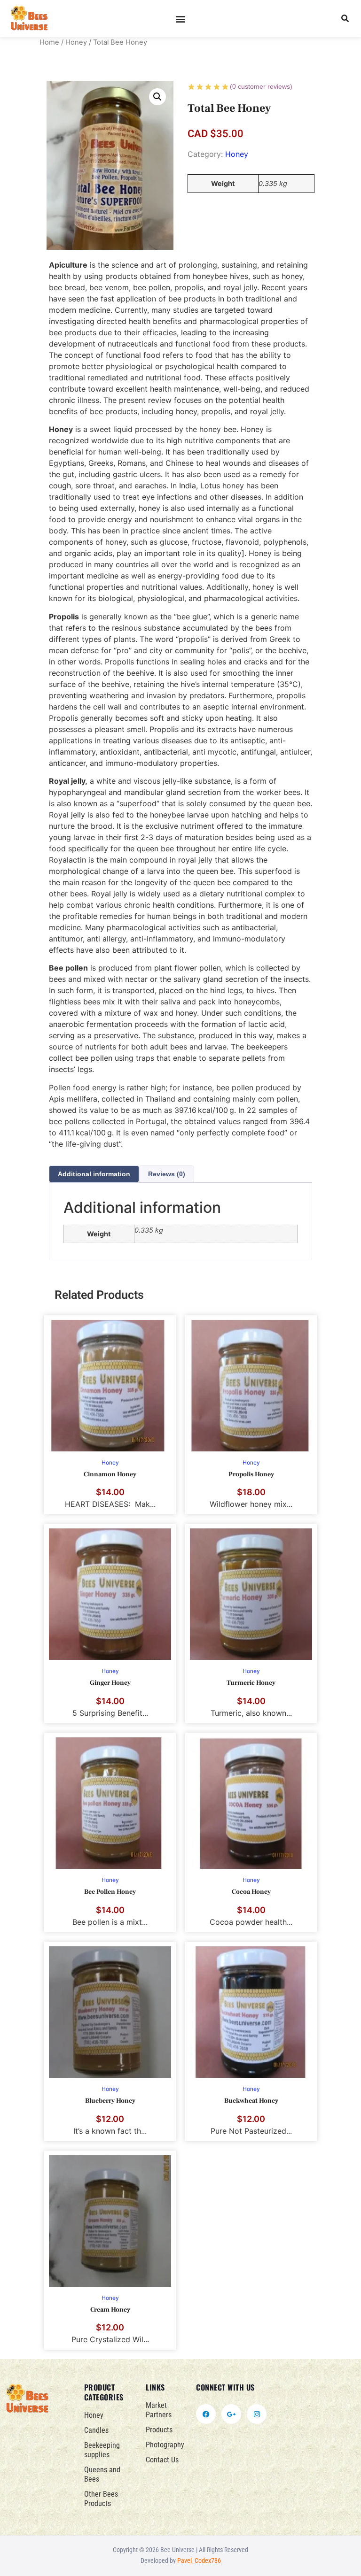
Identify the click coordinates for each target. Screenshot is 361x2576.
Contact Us (162, 2460)
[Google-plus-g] (231, 2414)
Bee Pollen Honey (110, 1892)
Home (49, 42)
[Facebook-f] (206, 2414)
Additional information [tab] (94, 1174)
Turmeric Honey (251, 1683)
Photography (165, 2445)
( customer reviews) (261, 86)
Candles (96, 2430)
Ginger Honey (110, 1683)
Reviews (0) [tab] (167, 1174)
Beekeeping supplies (102, 2450)
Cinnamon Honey (110, 1474)
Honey (76, 42)
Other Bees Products (101, 2499)
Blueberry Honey (110, 2101)
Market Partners (159, 2410)
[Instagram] (257, 2414)
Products (159, 2430)
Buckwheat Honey (251, 2101)
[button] (181, 19)
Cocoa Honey (251, 1892)
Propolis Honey (251, 1474)
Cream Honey (110, 2310)
